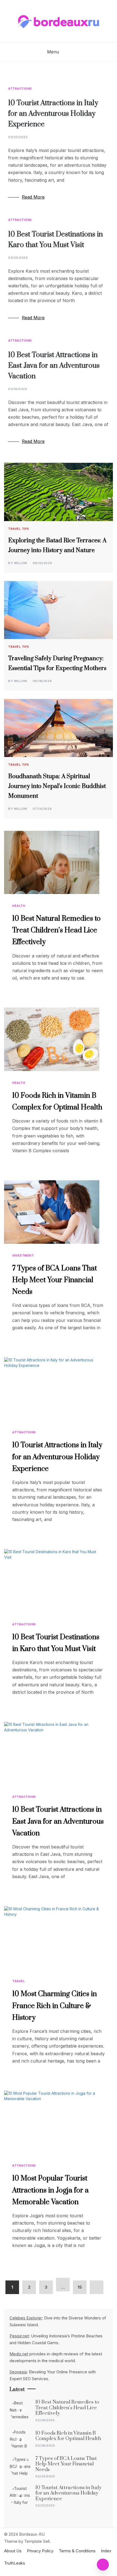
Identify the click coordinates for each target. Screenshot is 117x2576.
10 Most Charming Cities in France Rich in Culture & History (55, 2006)
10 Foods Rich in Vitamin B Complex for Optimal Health (68, 2436)
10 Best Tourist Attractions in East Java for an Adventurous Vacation (54, 366)
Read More (33, 197)
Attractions (20, 89)
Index (106, 2551)
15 (80, 2287)
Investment (23, 1255)
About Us (13, 2551)
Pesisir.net (19, 2336)
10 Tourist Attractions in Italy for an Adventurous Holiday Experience (53, 114)
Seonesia (18, 2372)
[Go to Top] (103, 2565)
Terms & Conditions (77, 2551)
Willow (21, 563)
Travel (19, 1981)
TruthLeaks (15, 2563)
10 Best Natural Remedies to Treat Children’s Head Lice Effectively (56, 930)
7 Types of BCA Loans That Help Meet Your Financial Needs (55, 1280)
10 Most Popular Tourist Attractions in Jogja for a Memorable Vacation (50, 2190)
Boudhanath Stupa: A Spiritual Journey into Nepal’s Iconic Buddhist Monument (57, 786)
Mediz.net (19, 2354)
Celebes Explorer (26, 2318)
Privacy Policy (40, 2551)
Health (19, 906)
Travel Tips (19, 529)
